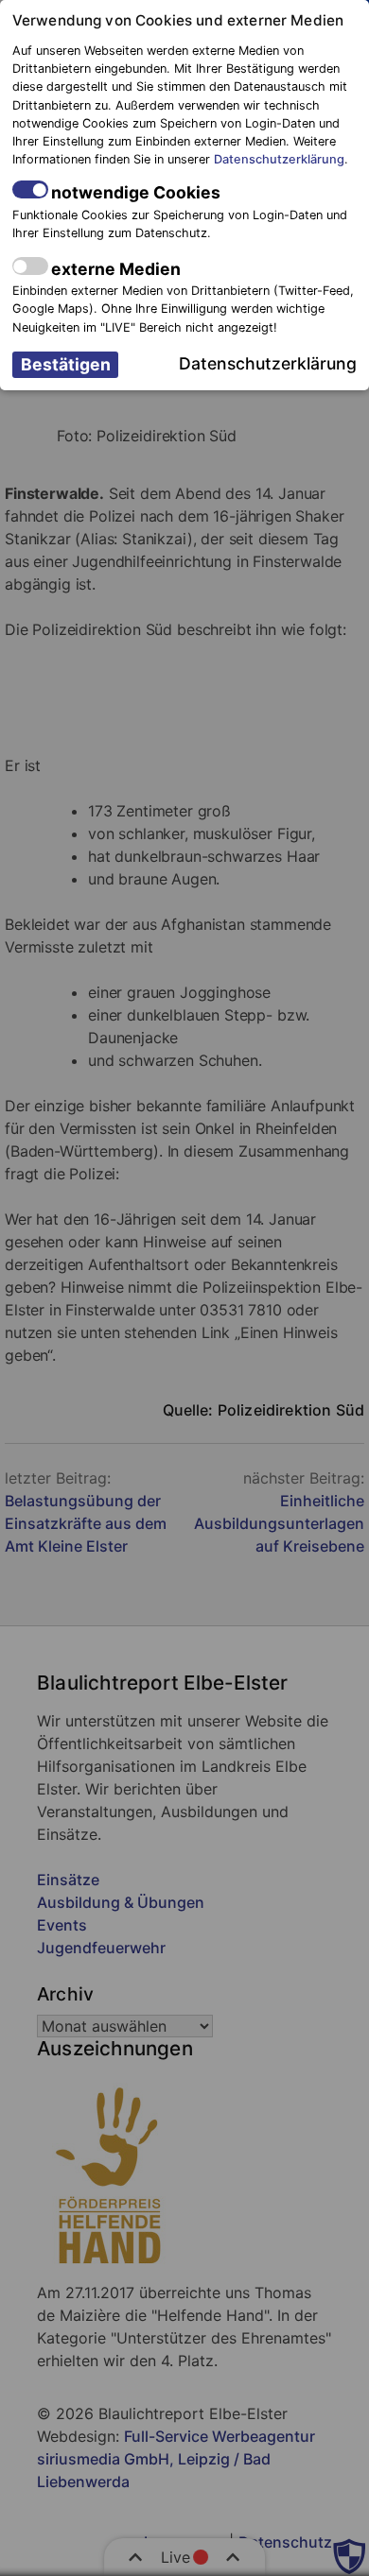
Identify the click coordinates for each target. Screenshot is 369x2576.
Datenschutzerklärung (279, 159)
